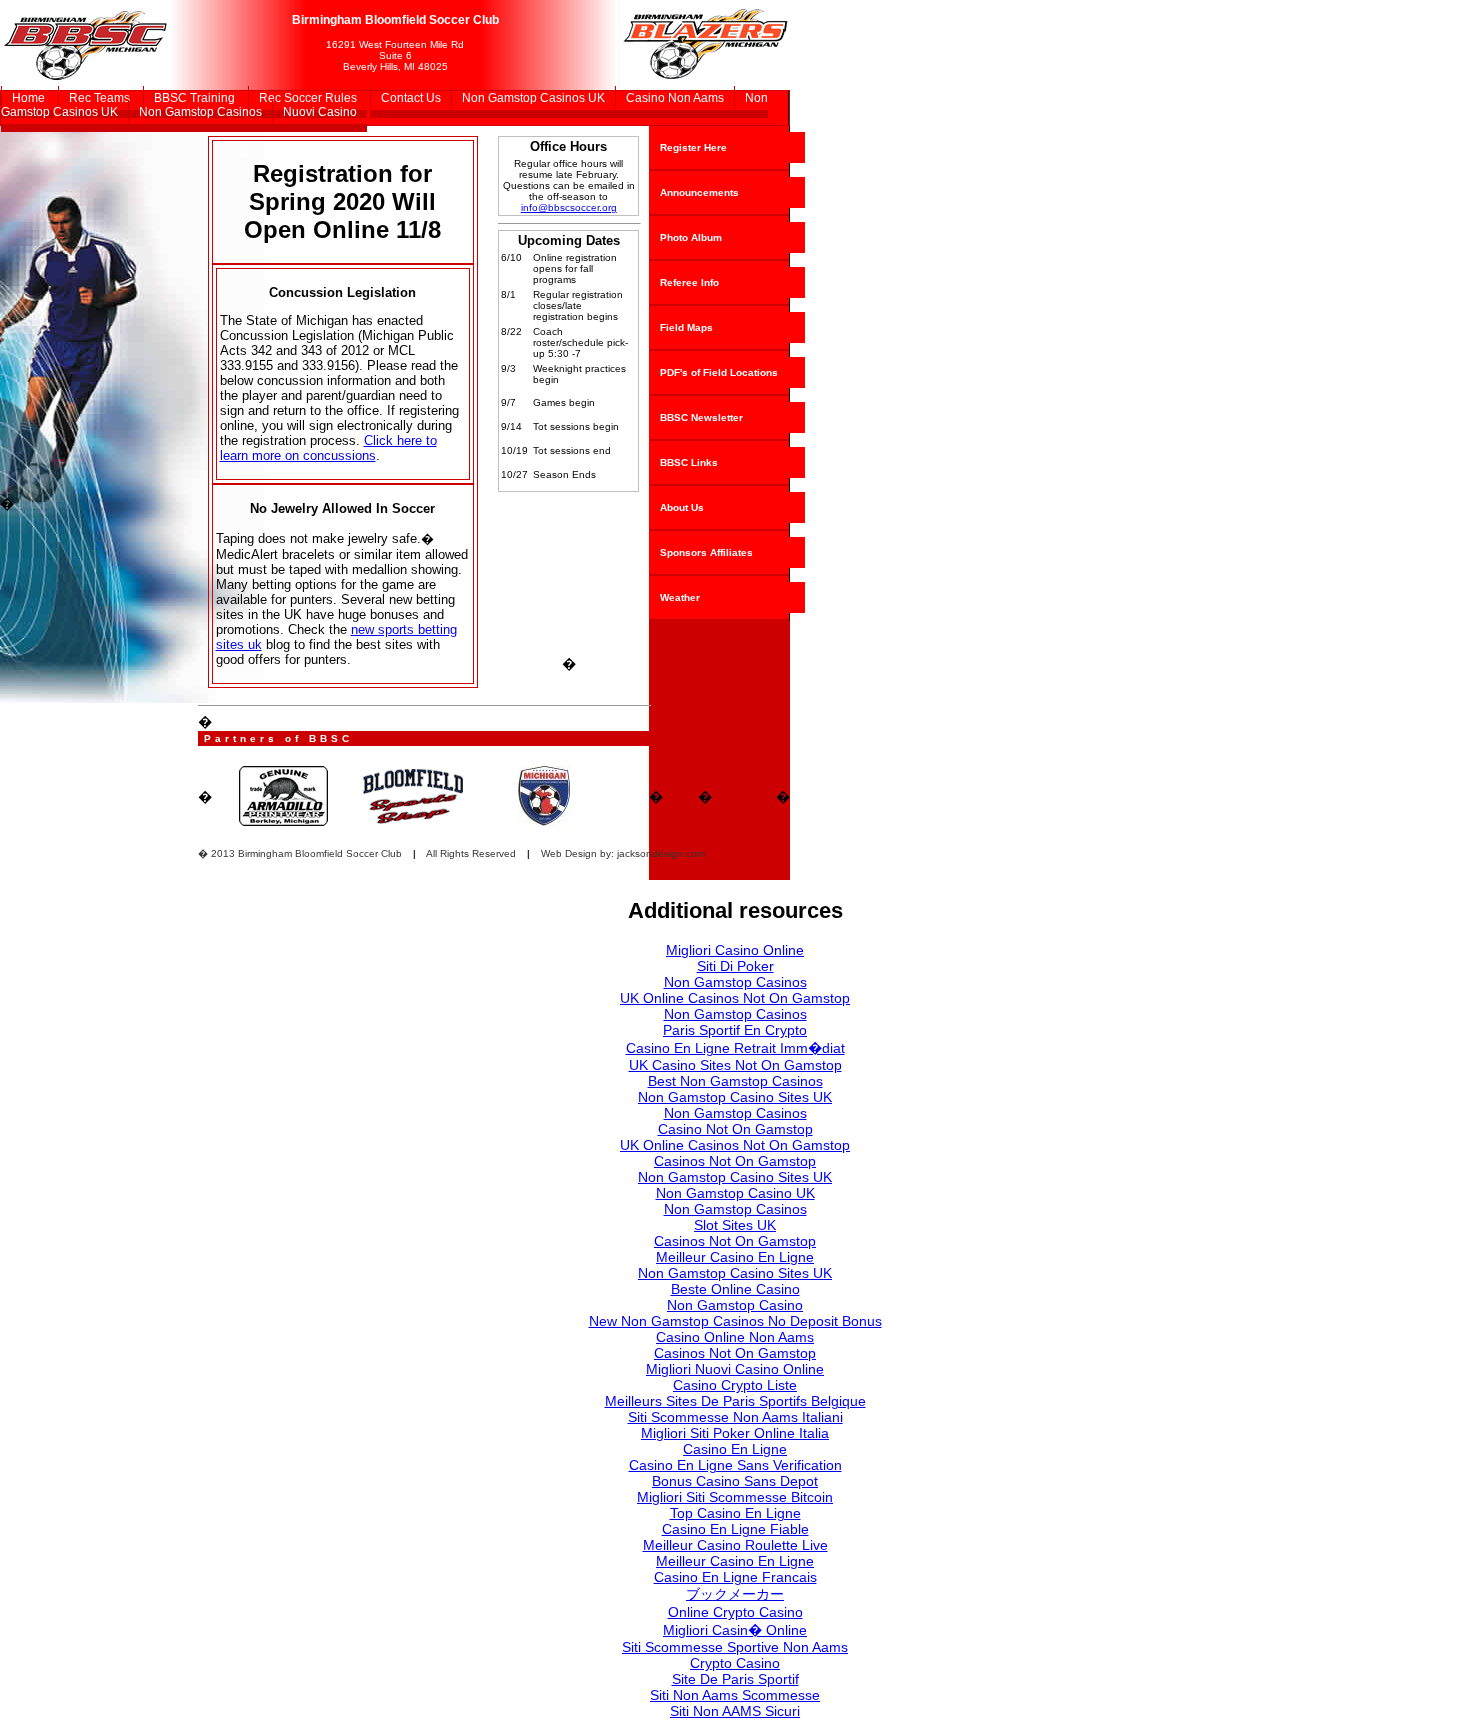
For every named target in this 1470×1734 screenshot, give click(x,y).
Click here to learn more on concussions (328, 448)
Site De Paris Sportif (735, 1679)
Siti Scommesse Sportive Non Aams (735, 1647)
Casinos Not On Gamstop (735, 1161)
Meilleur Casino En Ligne (735, 1257)
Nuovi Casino (320, 112)
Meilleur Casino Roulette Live (735, 1545)
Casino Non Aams (675, 98)
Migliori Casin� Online (735, 1630)
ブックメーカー (735, 1594)
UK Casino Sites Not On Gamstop (735, 1065)
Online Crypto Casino (735, 1612)
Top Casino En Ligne (735, 1513)
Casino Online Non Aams (735, 1337)
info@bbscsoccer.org (569, 207)
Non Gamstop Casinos (200, 112)
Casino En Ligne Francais (735, 1577)
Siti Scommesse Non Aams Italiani (735, 1417)
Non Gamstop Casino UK (735, 1193)
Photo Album (691, 237)
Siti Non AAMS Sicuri (735, 1711)
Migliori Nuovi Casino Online (735, 1369)
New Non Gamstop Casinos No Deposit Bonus (735, 1321)
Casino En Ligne (735, 1449)
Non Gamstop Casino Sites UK (735, 1097)
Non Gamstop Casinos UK (533, 98)
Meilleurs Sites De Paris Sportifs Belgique (735, 1401)
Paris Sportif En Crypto (735, 1030)
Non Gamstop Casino (735, 1305)
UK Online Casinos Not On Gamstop (735, 998)
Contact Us (411, 98)
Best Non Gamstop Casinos (735, 1081)
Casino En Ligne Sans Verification (735, 1465)
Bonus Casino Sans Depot (735, 1481)
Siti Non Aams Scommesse (735, 1695)
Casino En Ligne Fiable (735, 1529)
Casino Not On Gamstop (735, 1129)
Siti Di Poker (735, 966)
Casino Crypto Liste (735, 1385)
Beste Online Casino (735, 1289)
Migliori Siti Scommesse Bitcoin (735, 1497)
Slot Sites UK (735, 1225)
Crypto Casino (735, 1663)
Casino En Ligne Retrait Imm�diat (735, 1048)
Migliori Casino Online (735, 950)
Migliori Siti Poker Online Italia (735, 1433)
